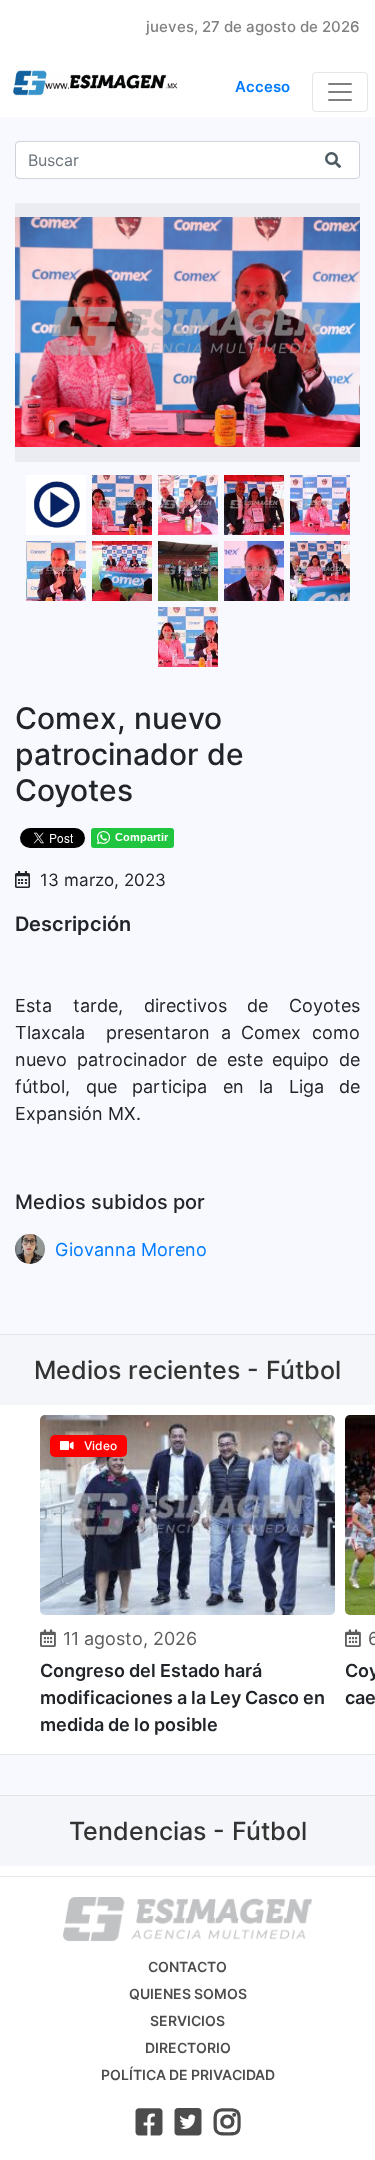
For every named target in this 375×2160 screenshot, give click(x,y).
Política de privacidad (188, 2074)
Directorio (188, 2047)
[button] (342, 221)
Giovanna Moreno (131, 1249)
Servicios (187, 2020)
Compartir (141, 837)
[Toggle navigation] (340, 92)
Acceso (262, 86)
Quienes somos (188, 1993)
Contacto (187, 1966)
